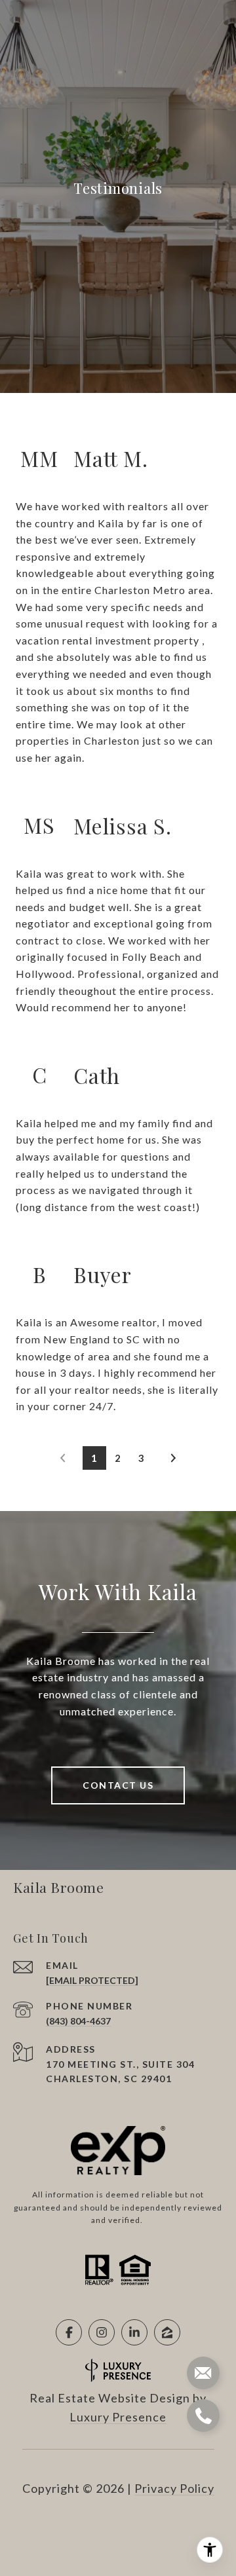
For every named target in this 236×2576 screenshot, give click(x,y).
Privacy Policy (174, 2488)
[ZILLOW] (167, 2332)
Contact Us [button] (118, 1785)
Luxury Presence (118, 2417)
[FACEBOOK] (69, 2332)
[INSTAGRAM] (102, 2332)
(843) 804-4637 (78, 2021)
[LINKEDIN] (134, 2332)
